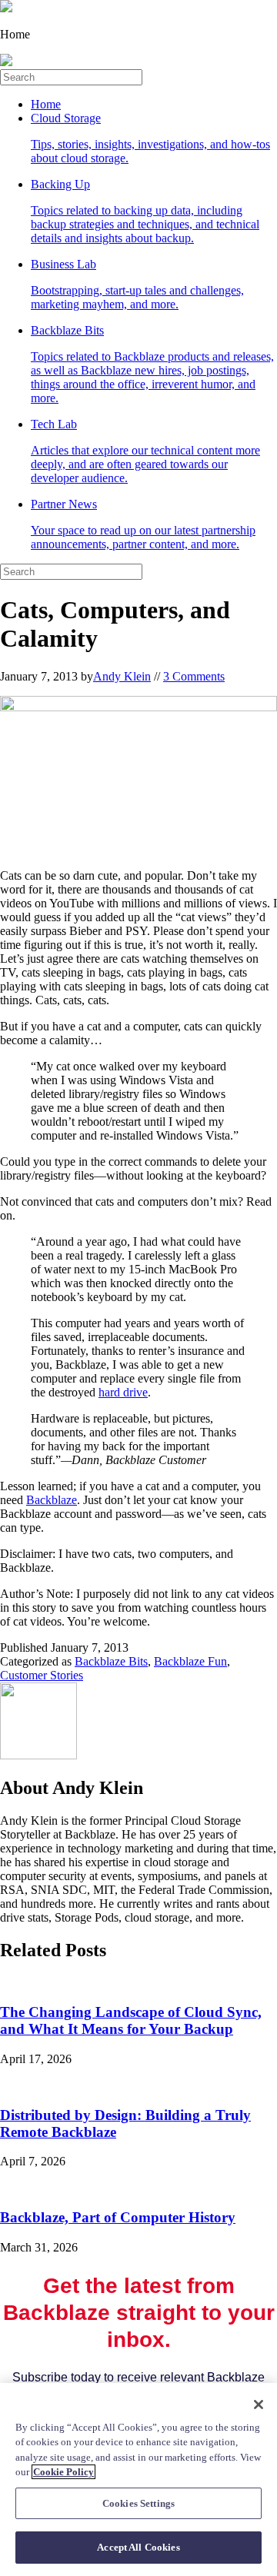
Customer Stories (42, 1675)
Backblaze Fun (190, 1661)
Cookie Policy (63, 2472)
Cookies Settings (138, 2503)
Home (46, 104)
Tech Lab (145, 451)
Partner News (143, 524)
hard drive (123, 1392)
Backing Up (145, 211)
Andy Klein (122, 676)
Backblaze (52, 1500)
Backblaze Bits (152, 364)
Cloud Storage (150, 138)
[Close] (259, 2405)
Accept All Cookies (138, 2547)
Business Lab (137, 284)
